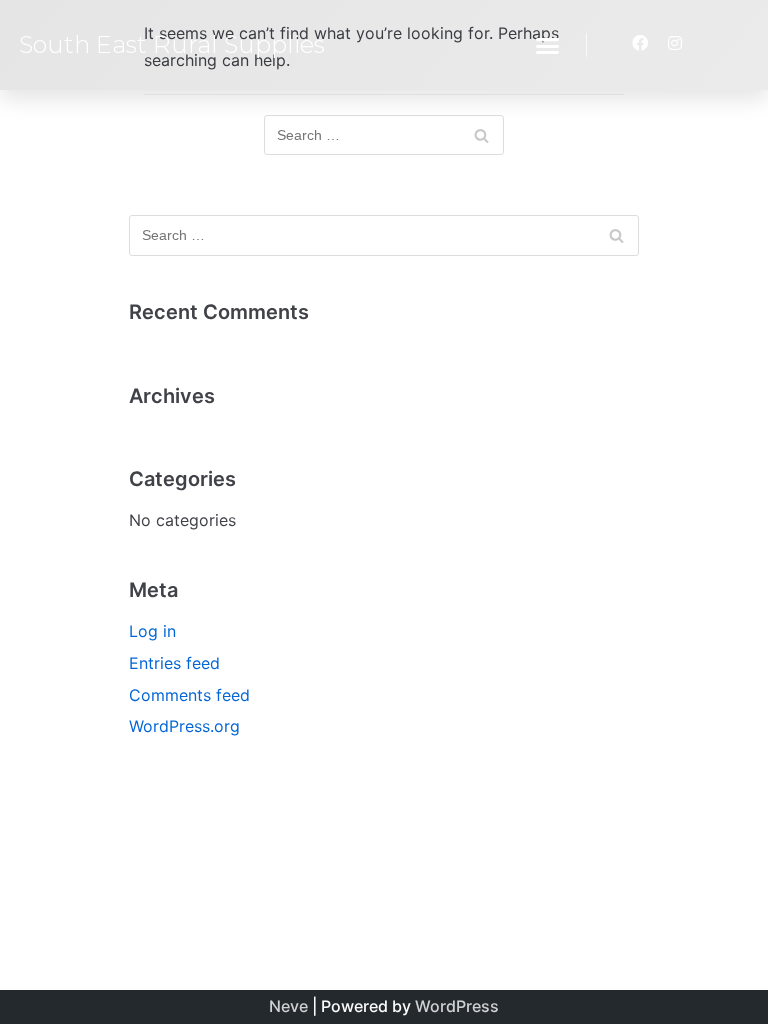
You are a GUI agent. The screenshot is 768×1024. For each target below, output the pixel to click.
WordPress (457, 1006)
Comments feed (189, 695)
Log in (152, 631)
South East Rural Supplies (172, 44)
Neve (288, 1006)
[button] (548, 45)
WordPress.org (184, 726)
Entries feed (174, 663)
